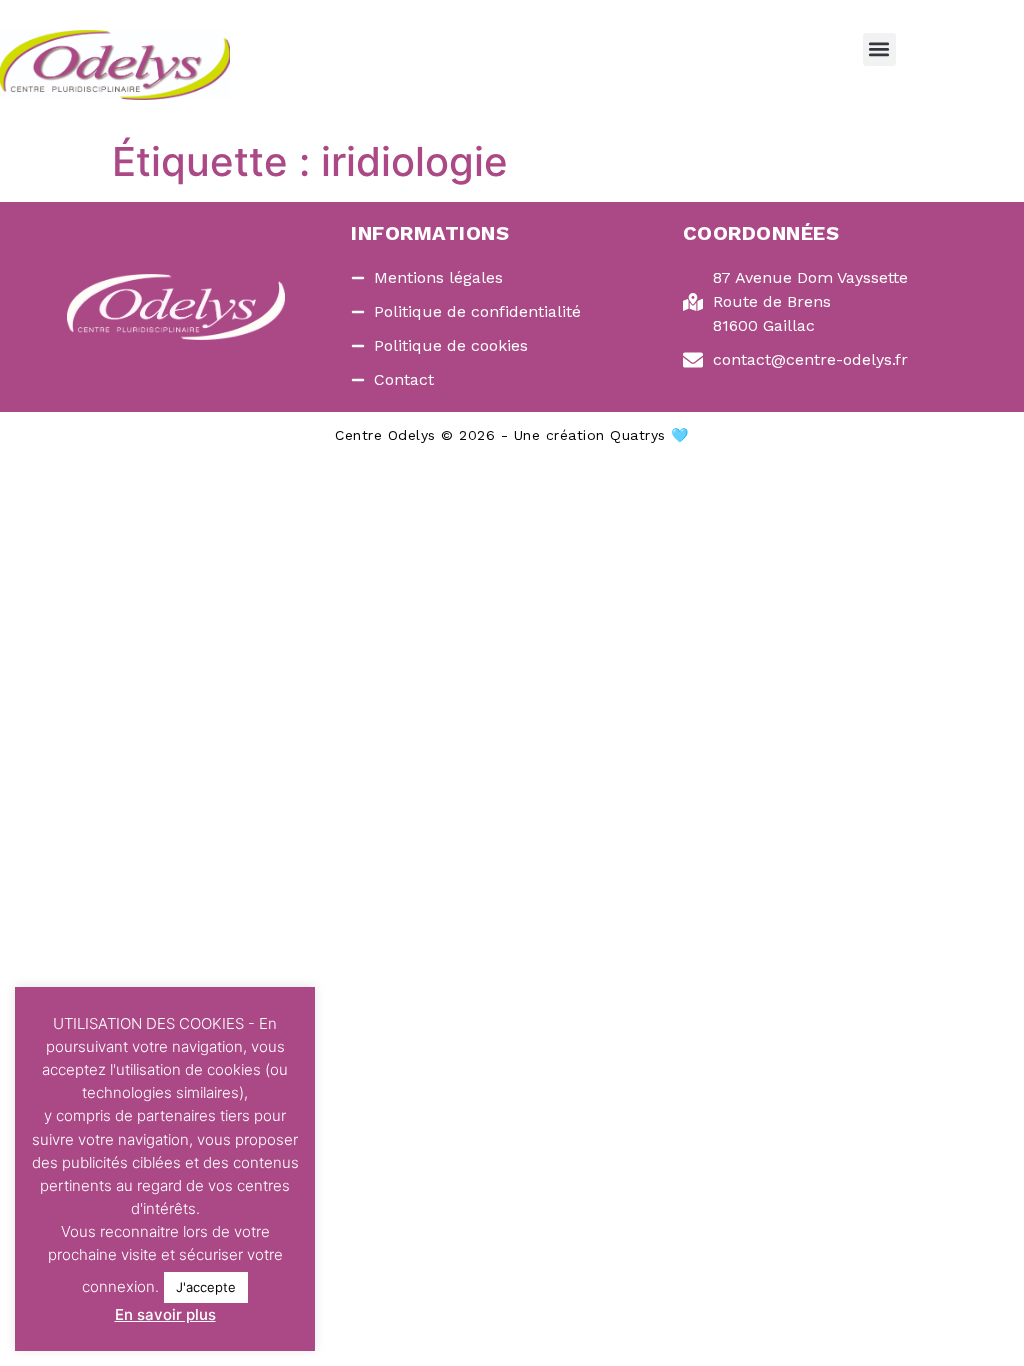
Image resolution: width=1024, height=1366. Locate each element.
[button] (879, 49)
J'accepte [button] (206, 1287)
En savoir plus (165, 1314)
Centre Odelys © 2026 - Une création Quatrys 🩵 (512, 435)
